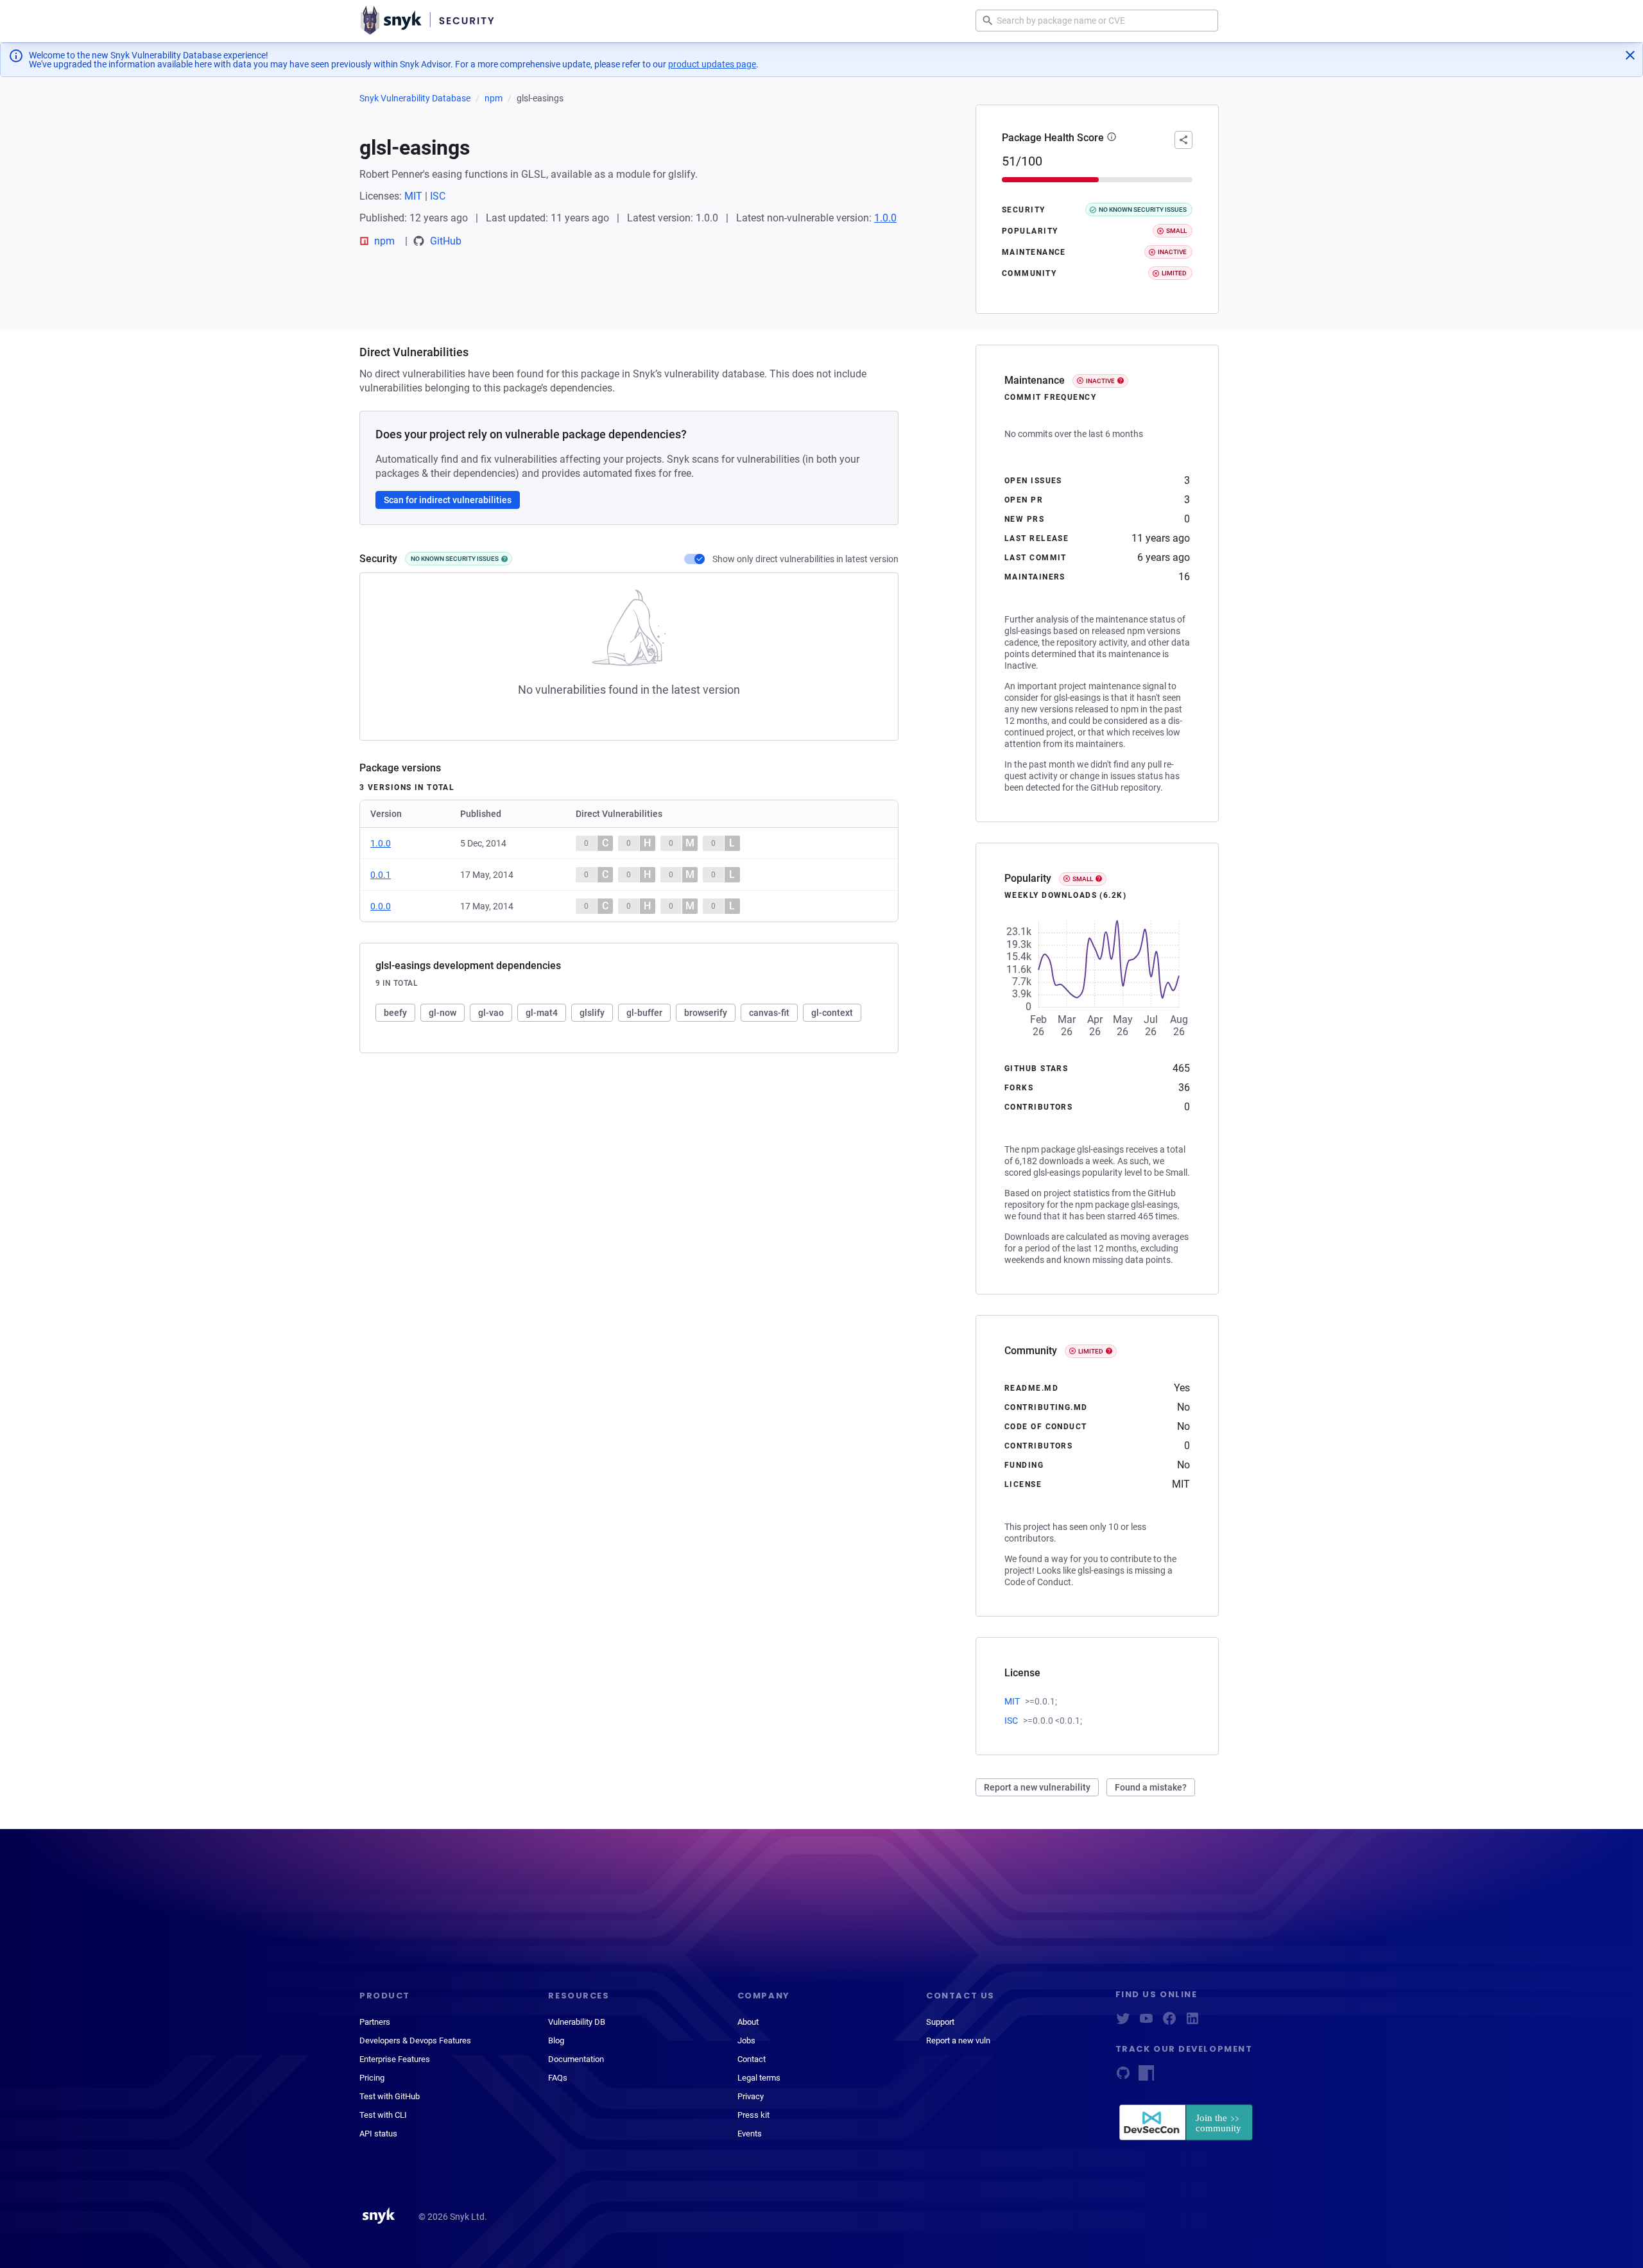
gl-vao (491, 1013)
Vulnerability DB (577, 2022)
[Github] (1123, 2077)
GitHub (446, 241)
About (748, 2022)
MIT (413, 196)
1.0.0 (885, 218)
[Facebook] (1169, 2023)
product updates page (712, 64)
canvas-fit (769, 1013)
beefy (395, 1013)
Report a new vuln (958, 2040)
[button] (1112, 138)
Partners (375, 2022)
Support (940, 2022)
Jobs (746, 2040)
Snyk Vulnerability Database (415, 98)
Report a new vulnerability (1037, 1787)
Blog (556, 2040)
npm (494, 98)
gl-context (832, 1013)
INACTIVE (1100, 381)
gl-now (443, 1013)
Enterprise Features (395, 2059)
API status (378, 2134)
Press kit (753, 2115)
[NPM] (1146, 2077)
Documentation (576, 2059)
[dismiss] (1630, 55)
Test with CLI (383, 2115)
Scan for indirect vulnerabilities (448, 500)
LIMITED (1091, 1351)
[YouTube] (1146, 2023)
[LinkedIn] (1192, 2023)
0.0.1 (381, 875)
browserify (706, 1013)
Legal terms (759, 2078)
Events (750, 2134)
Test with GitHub (390, 2096)
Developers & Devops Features (415, 2040)
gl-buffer (644, 1013)
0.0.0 (381, 906)
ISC (438, 196)
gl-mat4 (542, 1013)
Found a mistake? (1151, 1787)
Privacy (751, 2096)
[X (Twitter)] (1123, 2023)
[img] (504, 559)
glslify (592, 1013)
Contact (752, 2059)
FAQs (558, 2078)
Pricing (372, 2078)
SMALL (1083, 879)
